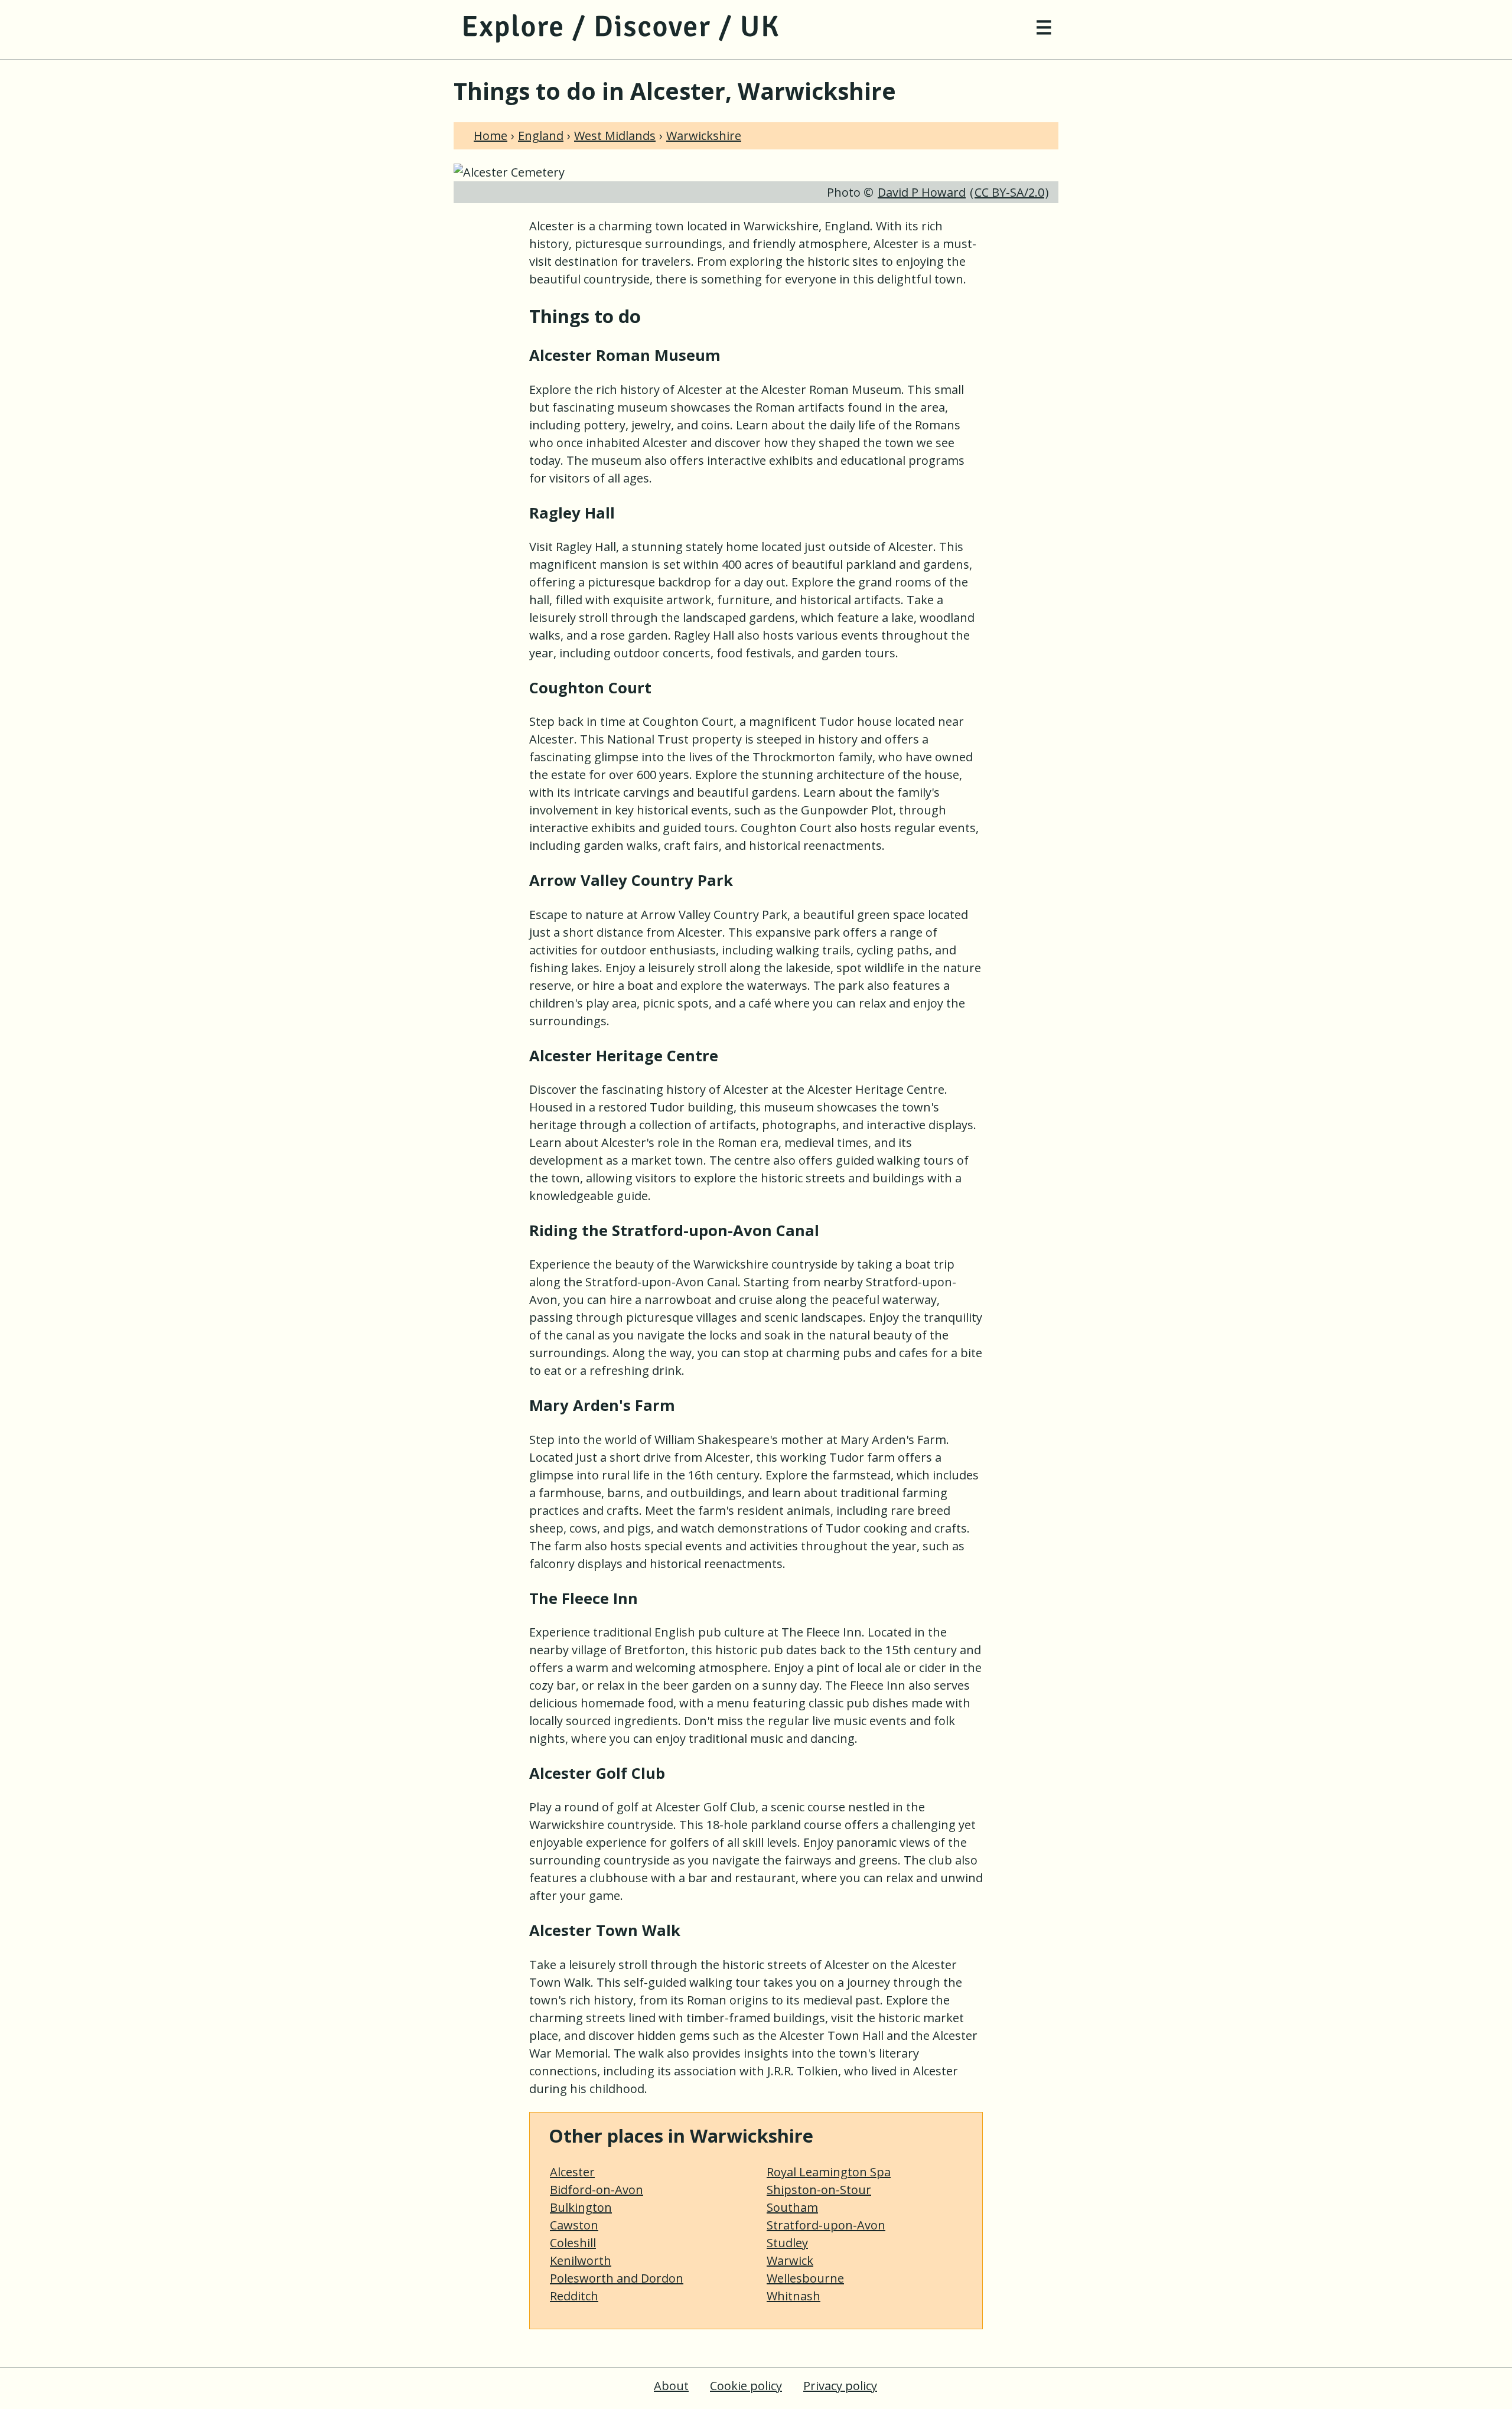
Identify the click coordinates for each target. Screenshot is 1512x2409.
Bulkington (581, 2207)
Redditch (574, 2296)
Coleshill (573, 2243)
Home (491, 136)
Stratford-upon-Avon (826, 2225)
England (541, 136)
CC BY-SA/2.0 (1009, 192)
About (671, 2386)
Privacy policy (840, 2386)
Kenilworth (581, 2260)
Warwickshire (704, 136)
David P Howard (922, 192)
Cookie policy (746, 2386)
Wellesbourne (805, 2278)
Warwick (790, 2260)
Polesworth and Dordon (617, 2278)
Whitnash (794, 2296)
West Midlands (615, 136)
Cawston (574, 2225)
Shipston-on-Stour (819, 2190)
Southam (792, 2207)
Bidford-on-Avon (597, 2190)
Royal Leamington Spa (829, 2172)
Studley (787, 2243)
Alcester (572, 2172)
